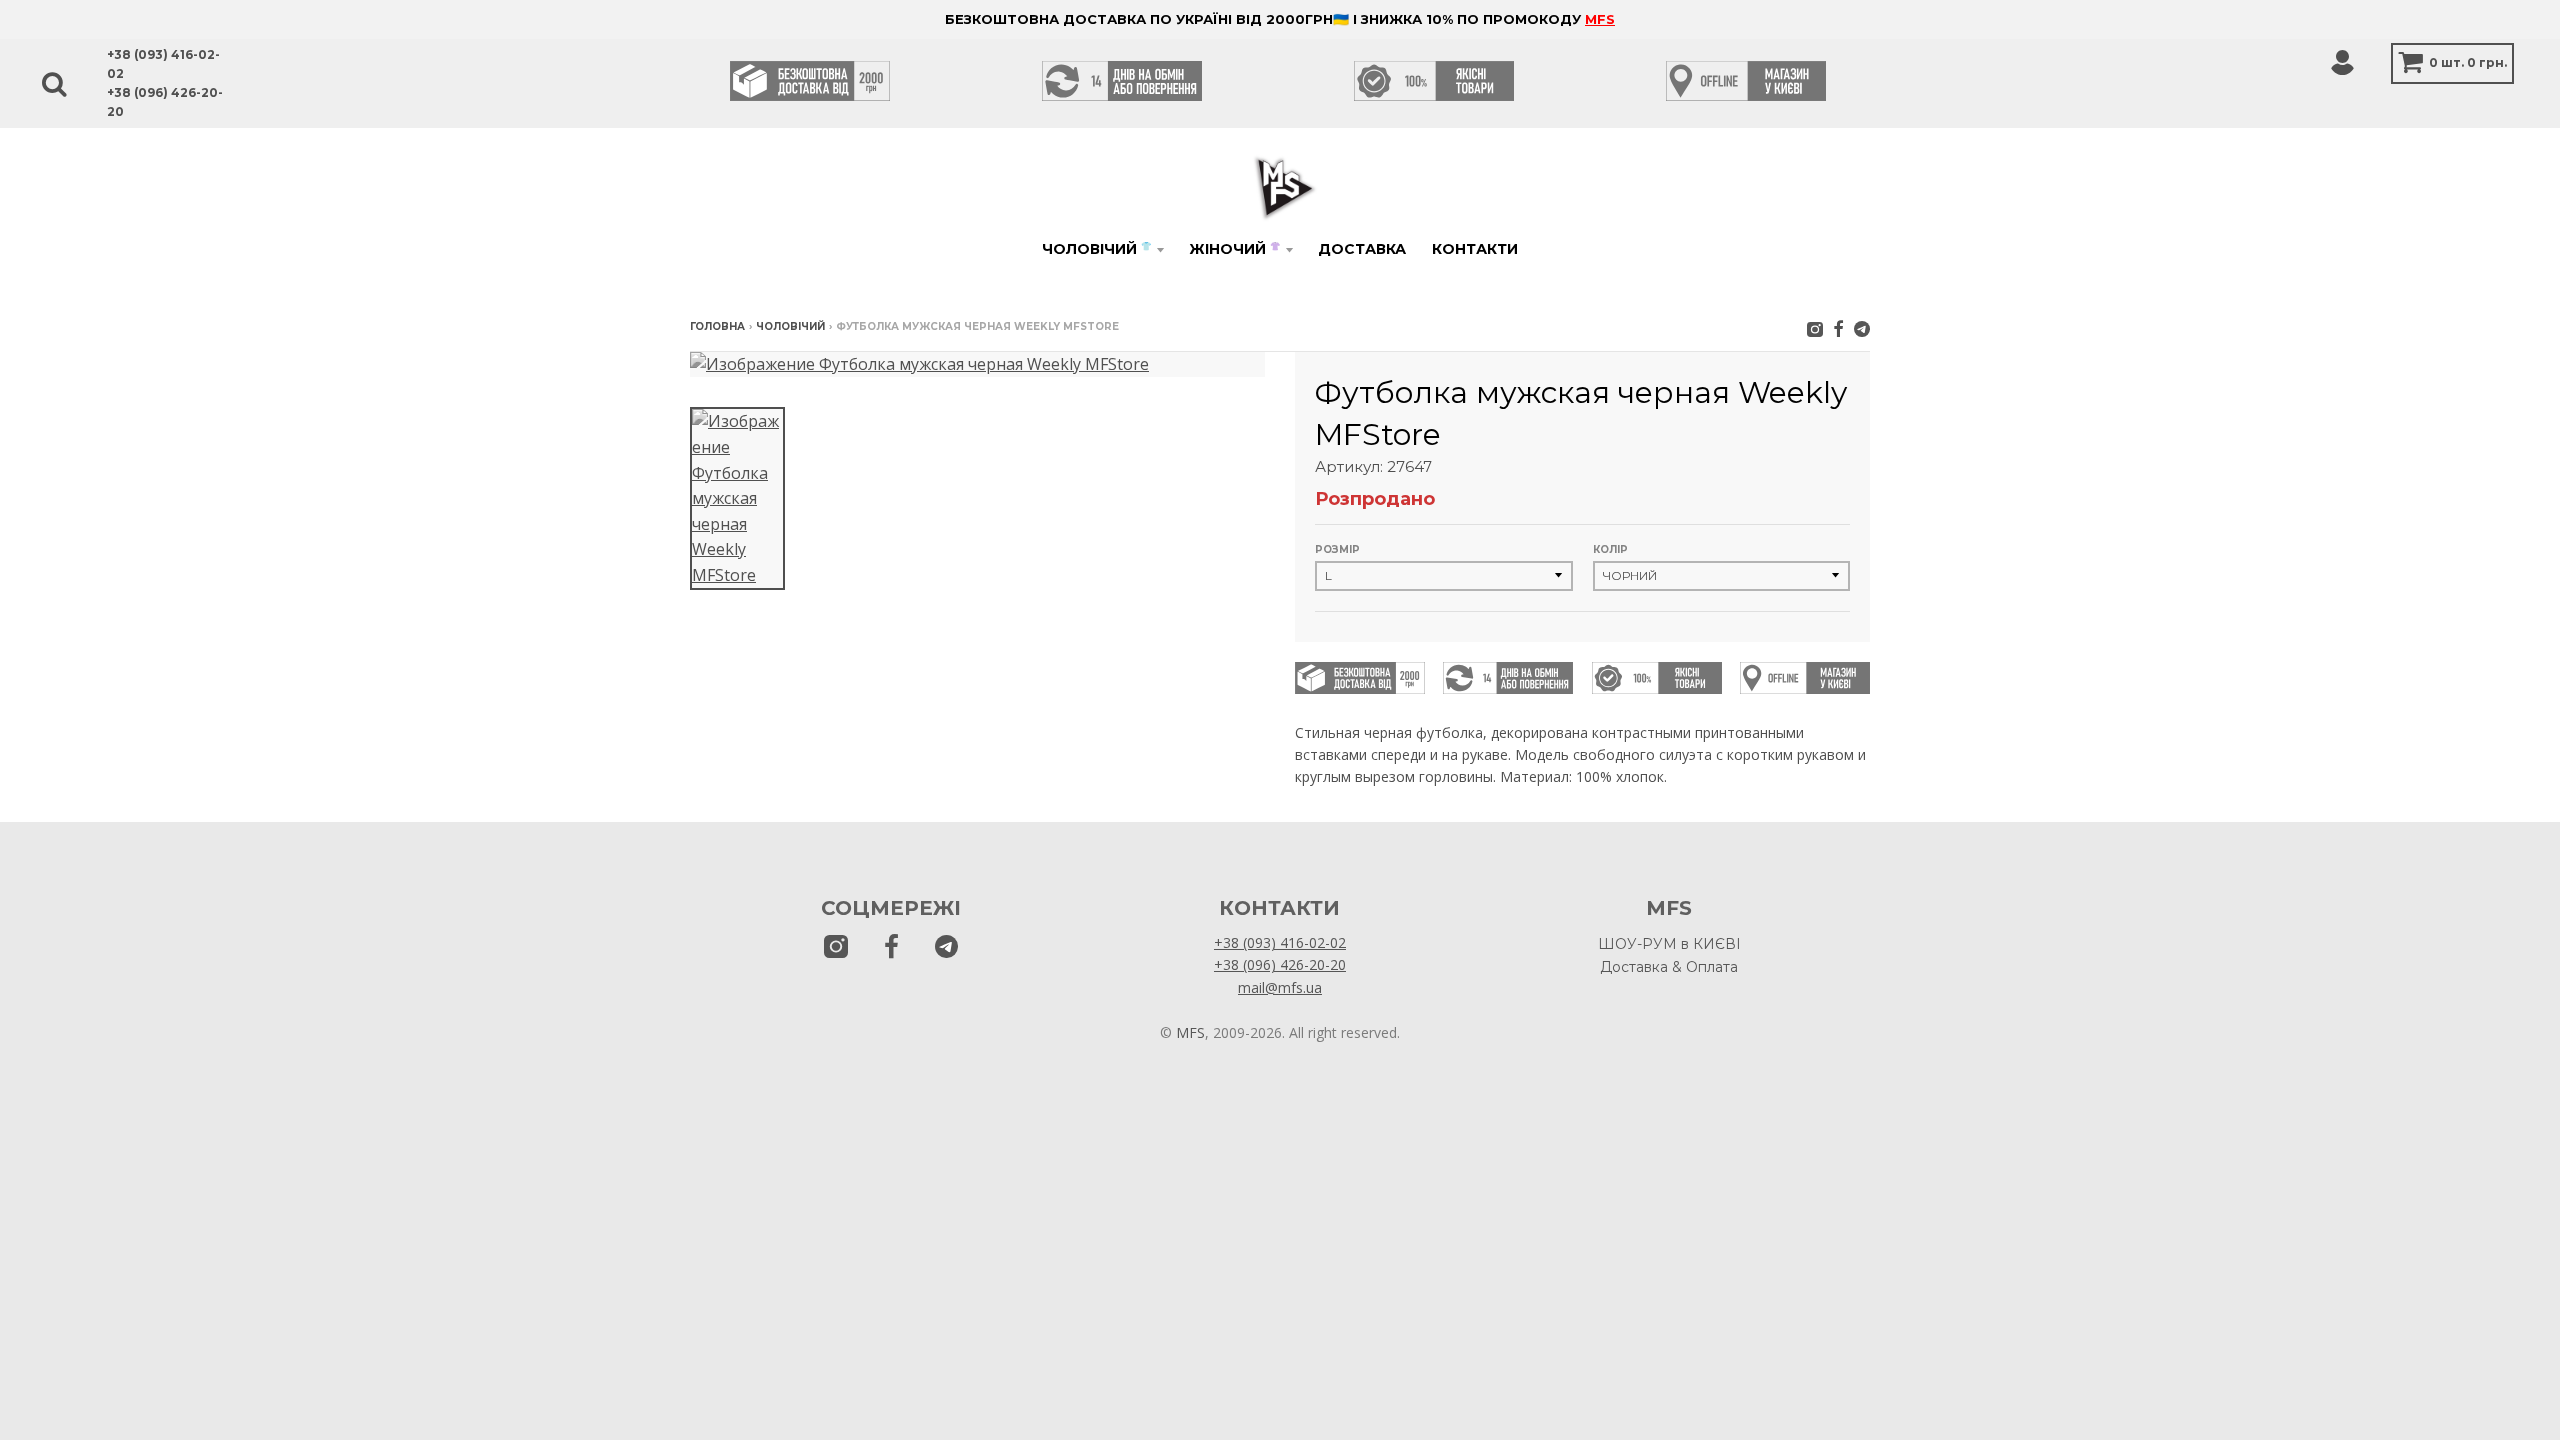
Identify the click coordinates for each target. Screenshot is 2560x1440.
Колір (1610, 549)
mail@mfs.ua (1280, 987)
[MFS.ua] (1838, 328)
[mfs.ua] (1815, 328)
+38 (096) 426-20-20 (1280, 964)
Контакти (1475, 249)
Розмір (1337, 549)
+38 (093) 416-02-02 (1280, 942)
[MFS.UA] (1862, 328)
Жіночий (1234, 249)
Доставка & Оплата (1669, 967)
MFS (1600, 19)
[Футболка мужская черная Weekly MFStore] (737, 498)
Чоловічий (1096, 249)
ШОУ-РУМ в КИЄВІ (1669, 944)
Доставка (1362, 249)
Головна (717, 326)
